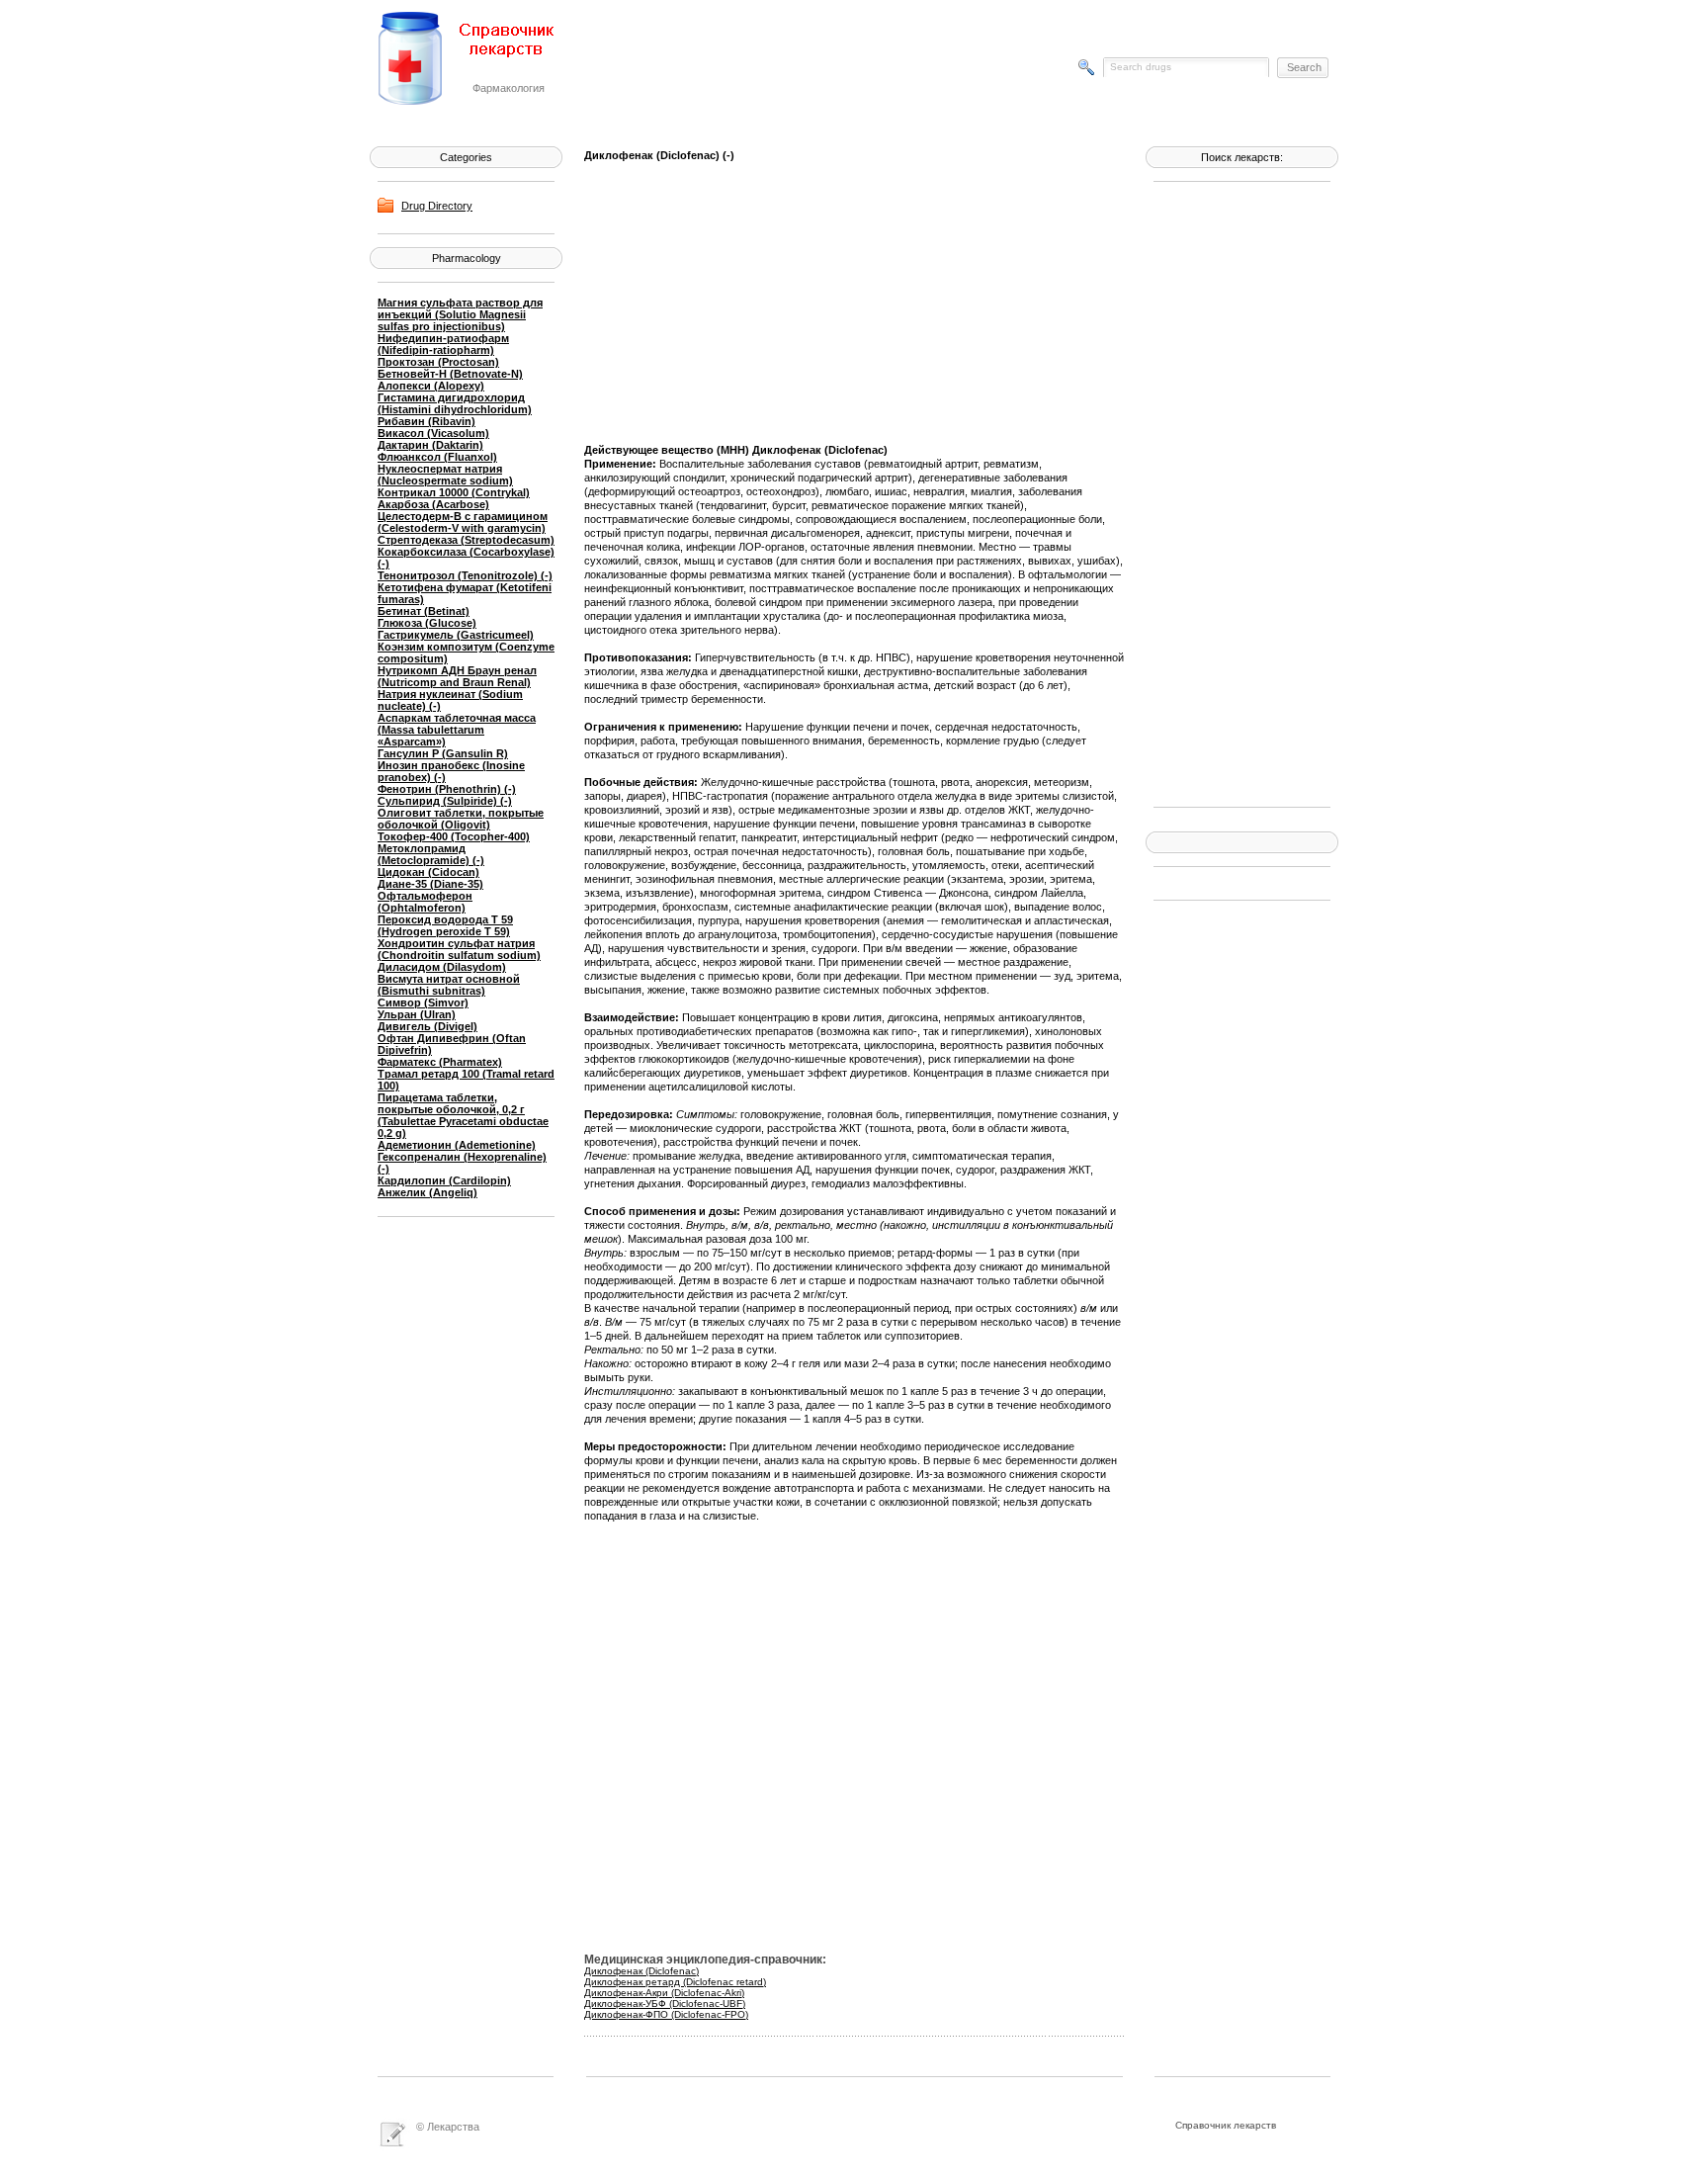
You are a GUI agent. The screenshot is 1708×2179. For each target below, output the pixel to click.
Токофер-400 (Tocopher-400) (454, 836)
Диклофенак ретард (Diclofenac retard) (675, 1982)
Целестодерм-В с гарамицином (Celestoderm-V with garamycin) (463, 522)
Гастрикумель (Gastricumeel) (456, 635)
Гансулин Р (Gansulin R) (443, 753)
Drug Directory (437, 206)
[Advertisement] (1233, 492)
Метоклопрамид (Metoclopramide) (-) (431, 854)
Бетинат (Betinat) (424, 611)
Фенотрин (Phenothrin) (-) (447, 789)
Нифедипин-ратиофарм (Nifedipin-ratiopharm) (443, 344)
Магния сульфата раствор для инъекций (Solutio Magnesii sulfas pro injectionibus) (460, 314)
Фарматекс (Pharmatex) (440, 1062)
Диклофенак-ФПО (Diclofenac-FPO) (666, 2014)
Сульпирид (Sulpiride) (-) (445, 801)
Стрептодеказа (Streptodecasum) (466, 540)
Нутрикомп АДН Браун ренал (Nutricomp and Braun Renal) (457, 676)
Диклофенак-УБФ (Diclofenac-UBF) (665, 2004)
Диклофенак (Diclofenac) (641, 1971)
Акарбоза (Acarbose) (433, 504)
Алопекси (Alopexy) (431, 386)
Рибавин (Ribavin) (427, 421)
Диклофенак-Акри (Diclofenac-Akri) (664, 1993)
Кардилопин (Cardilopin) (444, 1180)
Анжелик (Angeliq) (427, 1192)
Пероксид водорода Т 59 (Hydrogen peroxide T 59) (445, 925)
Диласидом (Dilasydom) (442, 967)
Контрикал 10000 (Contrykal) (454, 492)
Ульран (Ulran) (417, 1014)
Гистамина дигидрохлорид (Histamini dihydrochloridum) (455, 403)
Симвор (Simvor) (423, 1002)
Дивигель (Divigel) (427, 1026)
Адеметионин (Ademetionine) (457, 1145)
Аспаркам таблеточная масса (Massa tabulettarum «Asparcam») (457, 730)
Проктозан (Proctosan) (438, 362)
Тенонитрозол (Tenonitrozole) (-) (465, 575)
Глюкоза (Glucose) (427, 623)
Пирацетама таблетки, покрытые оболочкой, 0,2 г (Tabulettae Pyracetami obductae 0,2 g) (463, 1115)
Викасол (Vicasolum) (433, 433)
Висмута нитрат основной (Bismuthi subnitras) (449, 985)
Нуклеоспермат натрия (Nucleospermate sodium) (445, 475)
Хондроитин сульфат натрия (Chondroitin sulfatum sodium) (459, 949)
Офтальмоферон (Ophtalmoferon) (425, 902)
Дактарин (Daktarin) (430, 445)
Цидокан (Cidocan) (428, 872)
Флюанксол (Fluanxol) (437, 457)
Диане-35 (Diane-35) (430, 884)
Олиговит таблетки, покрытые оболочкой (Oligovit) (461, 819)
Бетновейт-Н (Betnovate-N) (450, 374)
